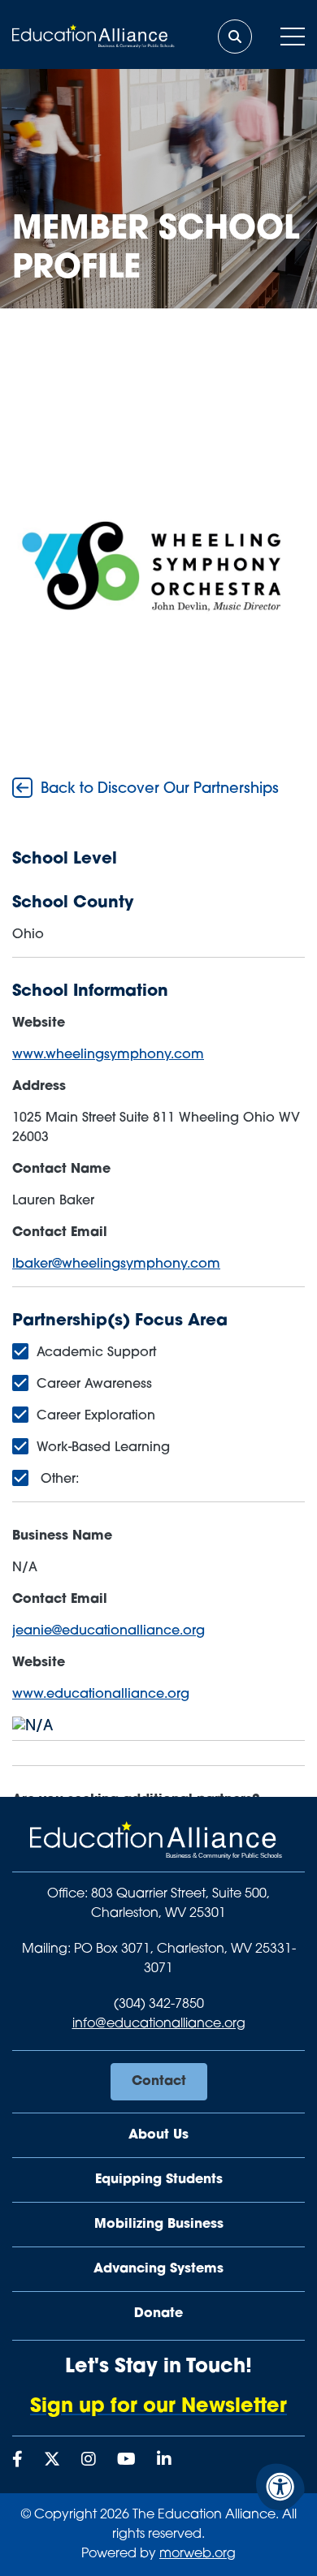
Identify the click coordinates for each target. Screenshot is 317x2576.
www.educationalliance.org (101, 1695)
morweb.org (198, 2554)
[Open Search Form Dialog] (235, 37)
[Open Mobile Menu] (293, 37)
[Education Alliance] (158, 1847)
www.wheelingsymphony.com (108, 1055)
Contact (159, 2082)
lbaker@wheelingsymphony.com (116, 1264)
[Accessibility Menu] (280, 2487)
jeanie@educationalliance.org (109, 1631)
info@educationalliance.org (159, 2024)
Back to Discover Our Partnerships (158, 790)
